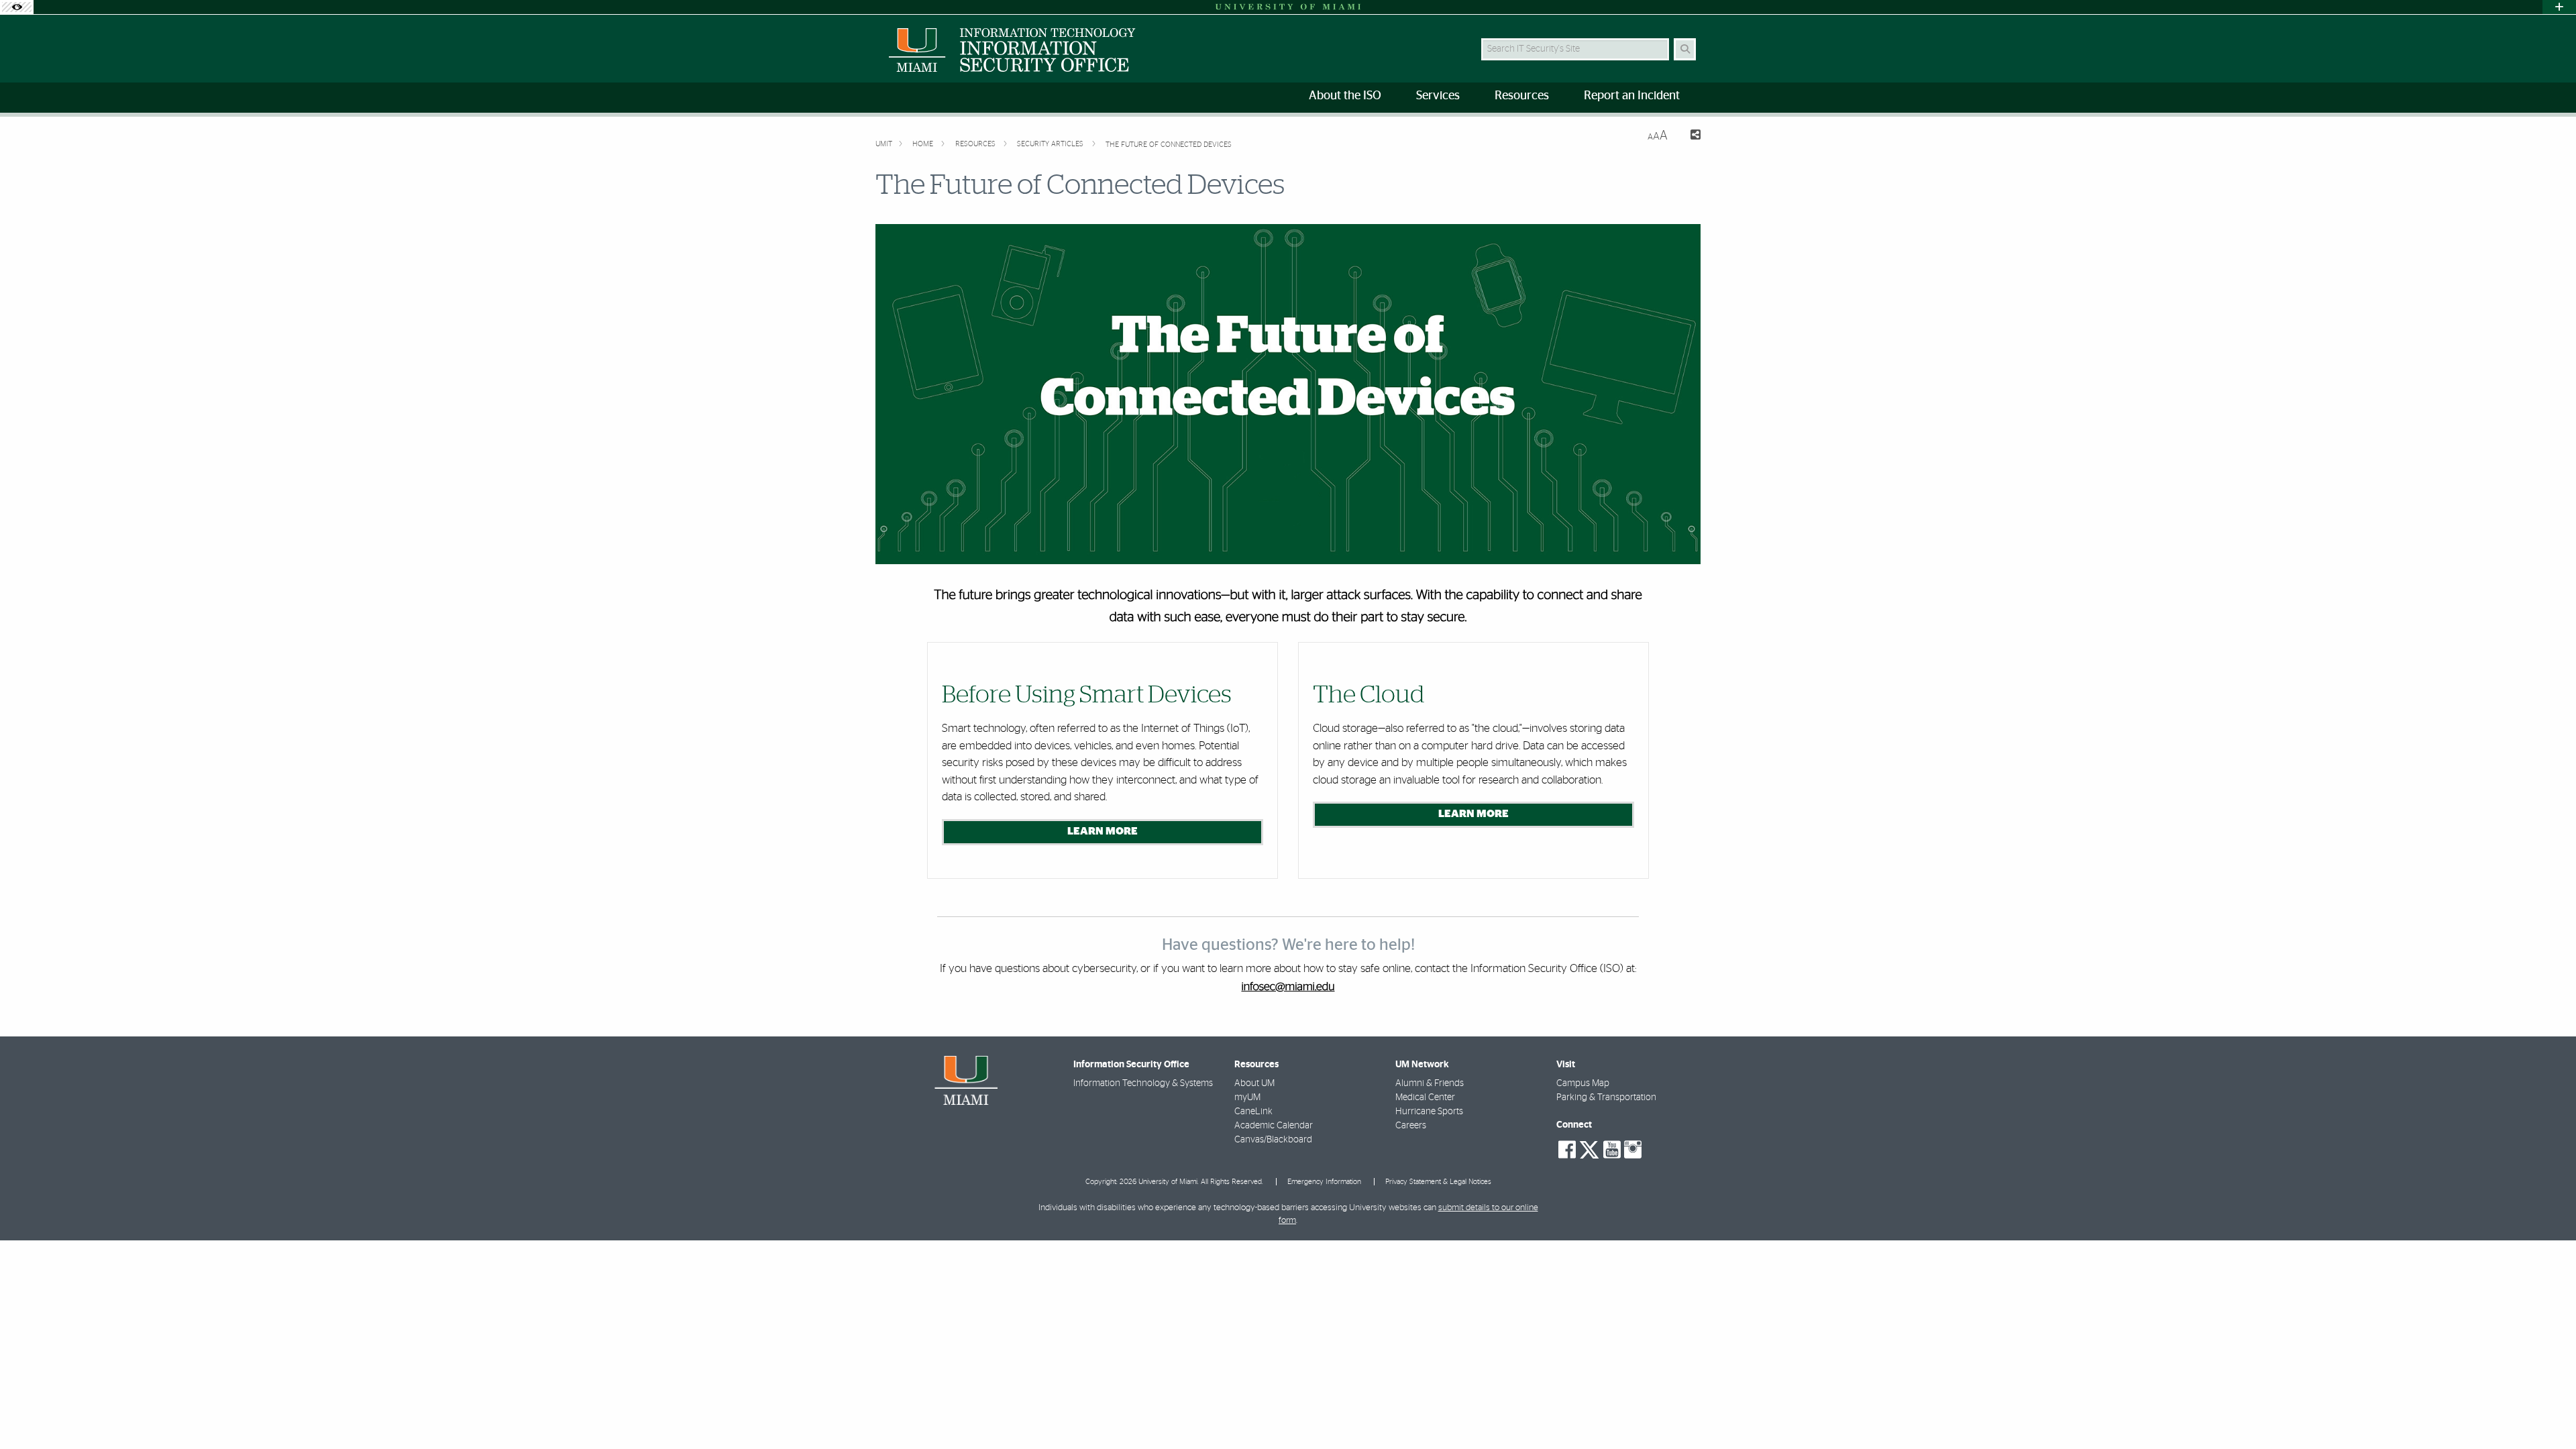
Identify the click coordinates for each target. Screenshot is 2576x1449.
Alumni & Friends (1430, 1083)
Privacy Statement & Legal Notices (1438, 1182)
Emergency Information (1324, 1182)
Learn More (1103, 831)
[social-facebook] (1567, 1150)
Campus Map (1583, 1083)
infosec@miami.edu (1288, 987)
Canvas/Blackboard (1273, 1140)
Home (924, 144)
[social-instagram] (1633, 1150)
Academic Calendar (1274, 1126)
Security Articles (1051, 144)
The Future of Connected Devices (1170, 145)
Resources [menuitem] (1522, 96)
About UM (1254, 1083)
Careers (1411, 1126)
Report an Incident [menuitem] (1632, 96)
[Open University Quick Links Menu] (2559, 7)
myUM (1247, 1097)
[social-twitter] (1589, 1148)
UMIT (884, 144)
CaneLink (1253, 1112)
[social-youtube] (1612, 1150)
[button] (2546, 1411)
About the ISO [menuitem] (1345, 96)
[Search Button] (1685, 49)
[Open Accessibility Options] (17, 7)
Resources (976, 144)
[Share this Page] (1689, 137)
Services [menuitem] (1438, 96)
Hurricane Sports (1429, 1112)
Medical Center (1425, 1097)
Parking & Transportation (1606, 1097)
